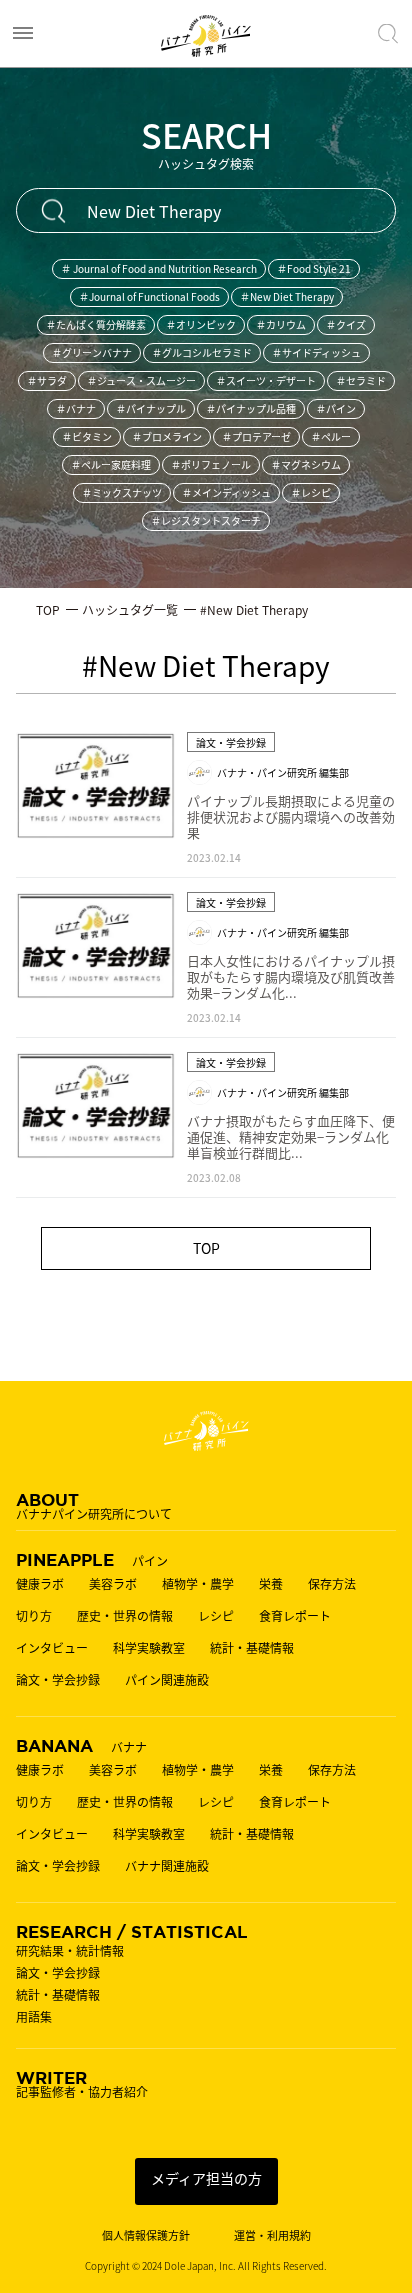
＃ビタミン (87, 436)
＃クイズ (346, 324)
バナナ (81, 1745)
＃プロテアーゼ (256, 436)
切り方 (34, 1616)
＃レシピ (311, 492)
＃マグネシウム (306, 464)
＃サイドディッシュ (316, 352)
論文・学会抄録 (58, 1680)
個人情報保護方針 (146, 2235)
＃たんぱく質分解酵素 (96, 324)
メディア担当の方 (206, 2178)
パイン (92, 1559)
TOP (206, 1248)
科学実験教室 (149, 1648)
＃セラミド (361, 380)
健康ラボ (40, 1584)
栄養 (271, 1584)
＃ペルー (331, 436)
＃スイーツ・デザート (266, 380)
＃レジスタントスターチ (206, 520)
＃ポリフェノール (211, 464)
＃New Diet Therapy (287, 296)
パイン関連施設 (167, 1680)
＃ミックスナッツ (122, 492)
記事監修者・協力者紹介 (82, 2083)
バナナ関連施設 (167, 1866)
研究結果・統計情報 (70, 1951)
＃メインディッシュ (226, 492)
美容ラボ (113, 1584)
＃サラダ (47, 380)
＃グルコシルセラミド (202, 352)
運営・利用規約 (272, 2235)
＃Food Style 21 (314, 268)
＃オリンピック (201, 324)
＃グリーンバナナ (92, 352)
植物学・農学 (198, 1584)
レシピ (216, 1616)
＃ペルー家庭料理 (111, 464)
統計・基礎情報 (252, 1648)
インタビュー (52, 1648)
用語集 (34, 2017)
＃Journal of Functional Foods (149, 296)
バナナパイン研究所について (94, 1505)
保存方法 (332, 1584)
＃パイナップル (151, 408)
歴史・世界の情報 (125, 1616)
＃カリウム (281, 324)
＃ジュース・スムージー (141, 380)
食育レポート (295, 1616)
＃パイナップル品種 (251, 408)
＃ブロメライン (167, 436)
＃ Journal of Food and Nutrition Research (159, 268)
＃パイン (336, 408)
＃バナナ (76, 408)
